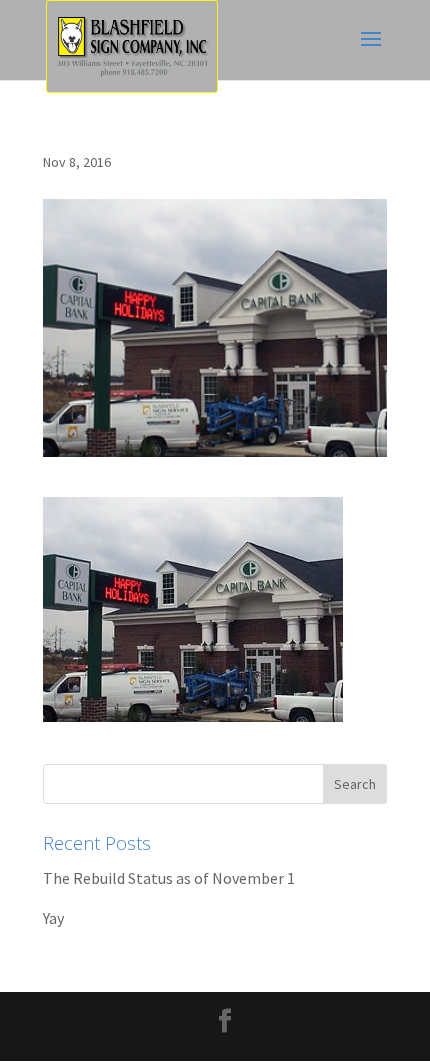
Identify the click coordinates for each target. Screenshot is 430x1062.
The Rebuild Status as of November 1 (169, 878)
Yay (53, 918)
